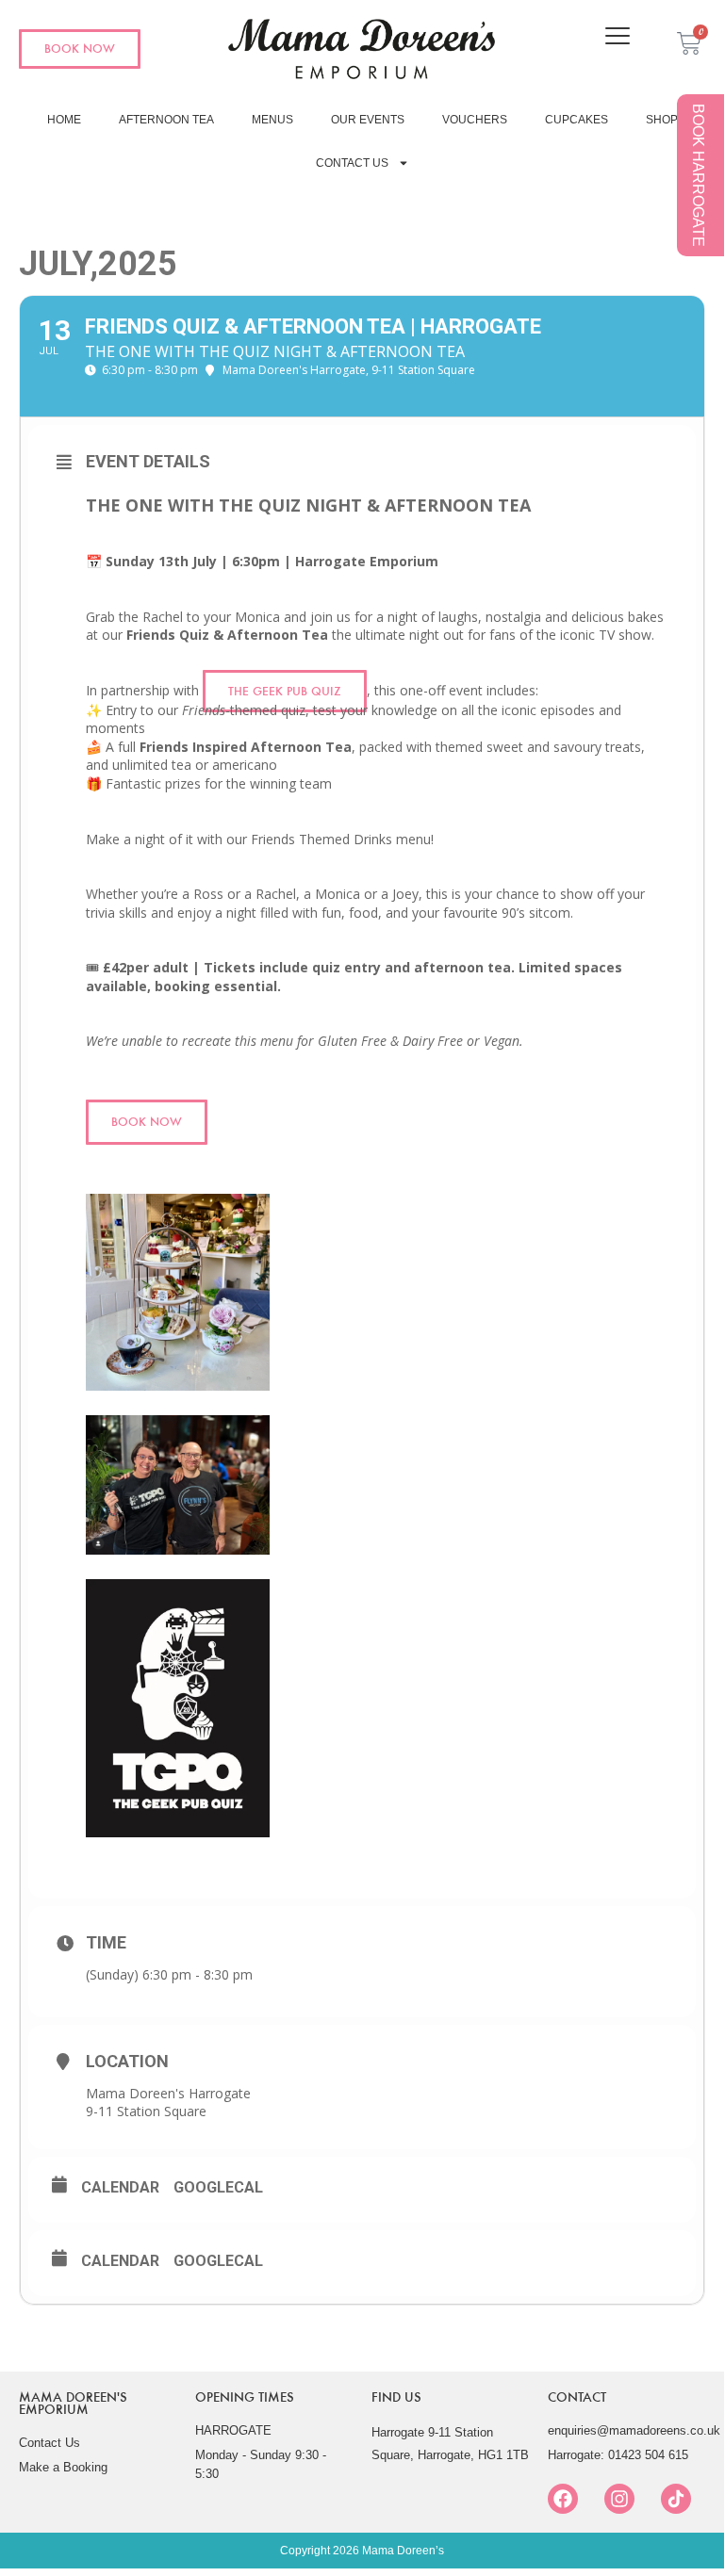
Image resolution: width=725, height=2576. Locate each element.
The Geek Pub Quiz (285, 691)
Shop (662, 120)
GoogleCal (218, 2187)
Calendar (120, 2187)
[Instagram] (619, 2499)
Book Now (147, 1122)
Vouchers (475, 120)
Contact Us (352, 163)
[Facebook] (563, 2499)
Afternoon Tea (166, 120)
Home (64, 120)
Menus (272, 120)
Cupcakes (577, 120)
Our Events (368, 120)
